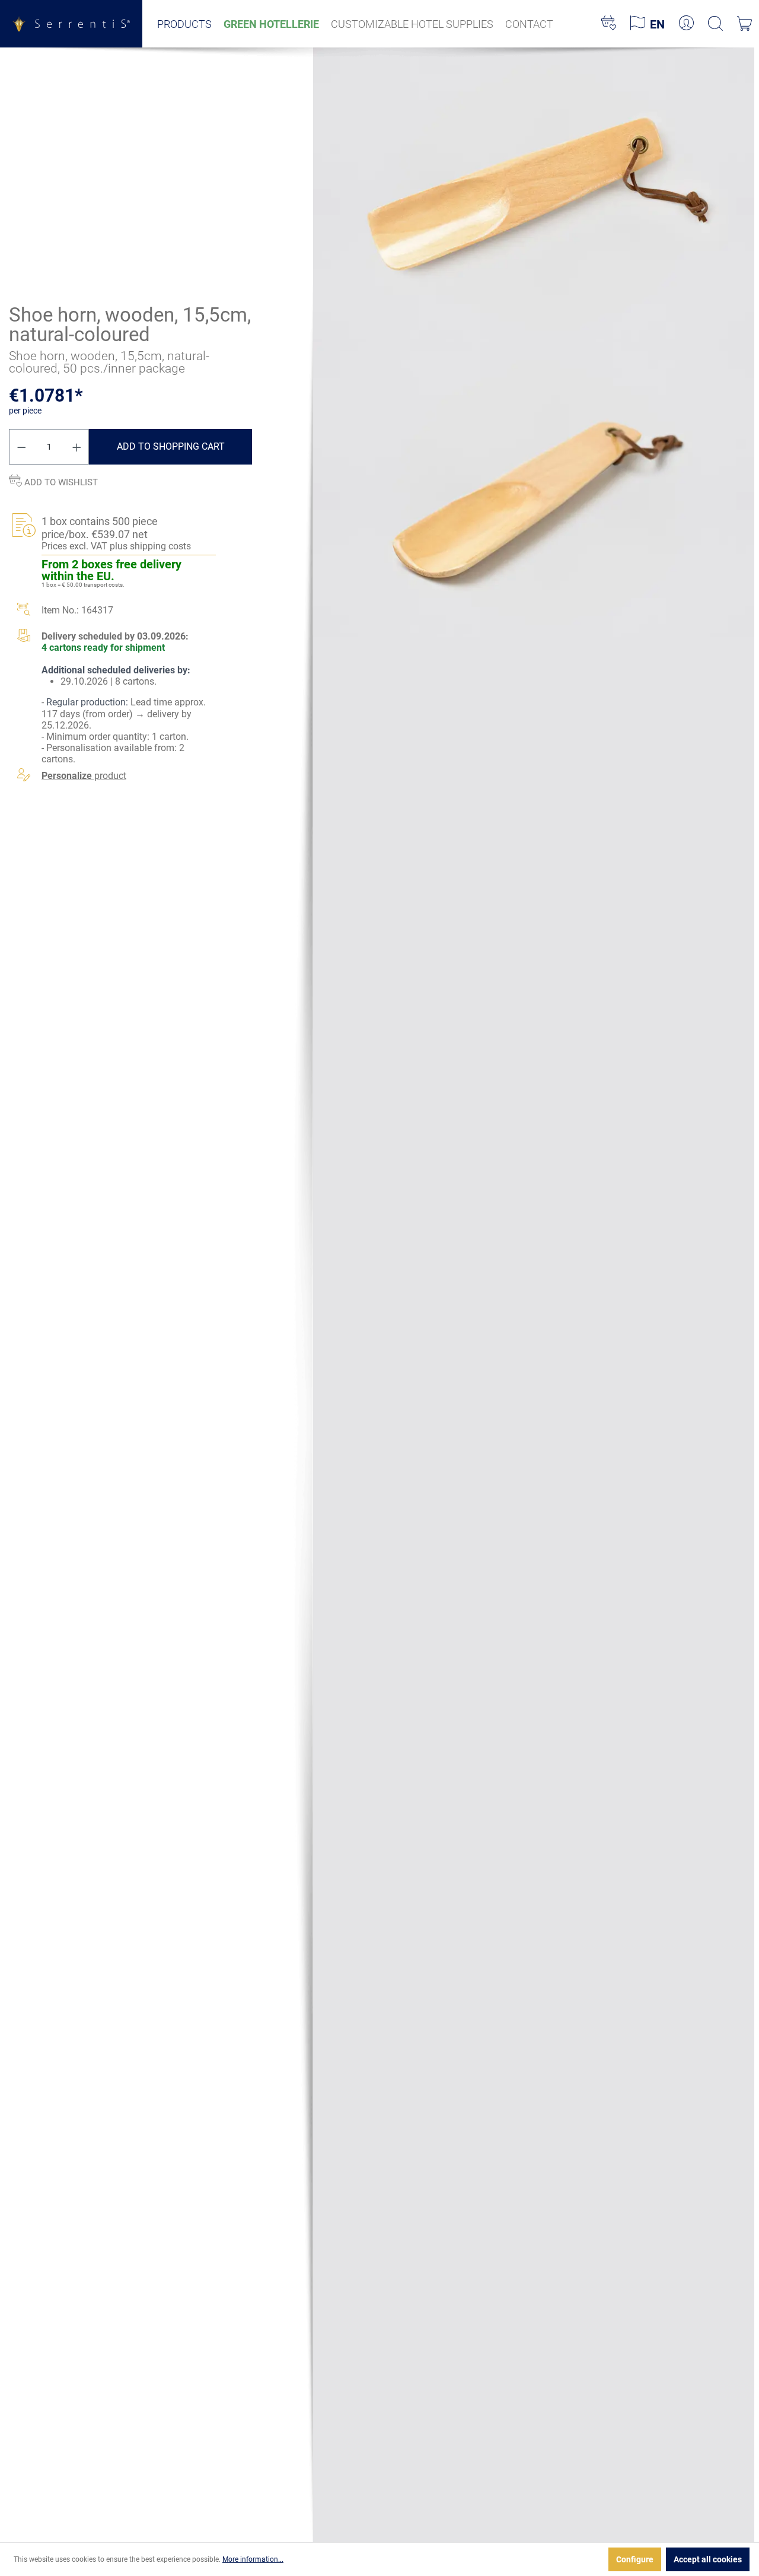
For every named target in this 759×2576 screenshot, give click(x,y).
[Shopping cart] (744, 24)
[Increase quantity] (77, 447)
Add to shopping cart (171, 446)
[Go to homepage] (71, 23)
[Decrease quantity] (21, 447)
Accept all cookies (708, 2559)
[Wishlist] (609, 24)
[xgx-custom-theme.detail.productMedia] (534, 194)
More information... (253, 2559)
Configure (635, 2559)
